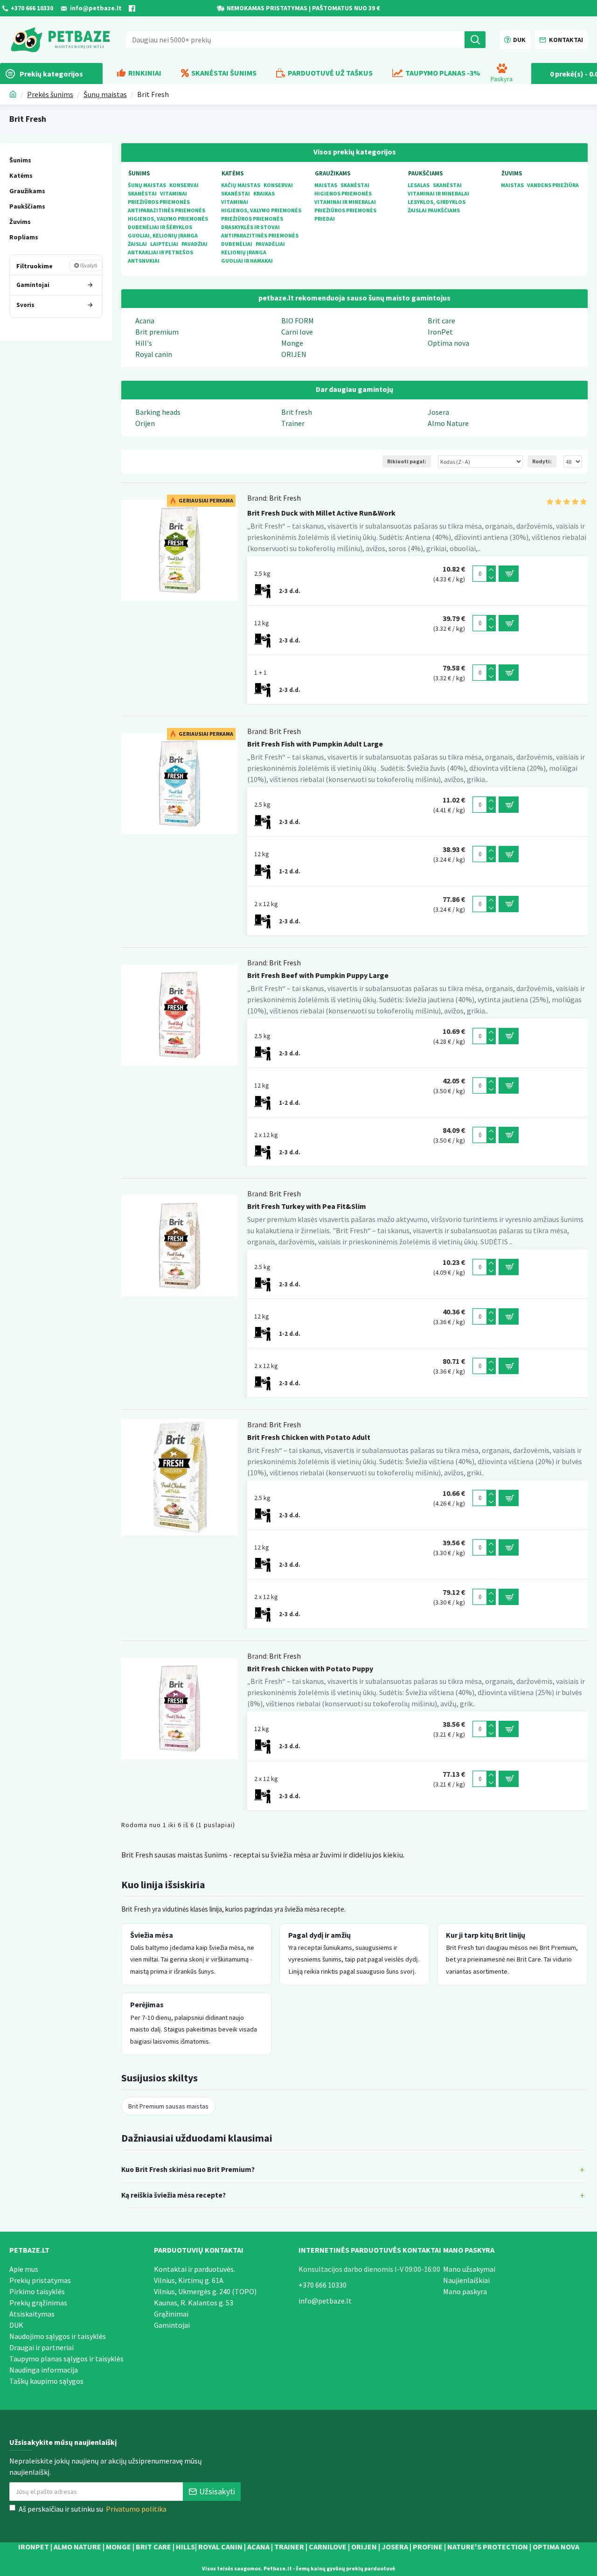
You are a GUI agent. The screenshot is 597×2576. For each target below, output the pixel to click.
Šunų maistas (105, 94)
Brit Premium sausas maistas (168, 2106)
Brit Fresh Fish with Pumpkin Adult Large (315, 744)
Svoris (25, 304)
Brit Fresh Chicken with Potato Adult (309, 1437)
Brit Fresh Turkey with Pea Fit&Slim (307, 1206)
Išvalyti (89, 265)
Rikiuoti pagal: (407, 461)
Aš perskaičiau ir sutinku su (93, 2509)
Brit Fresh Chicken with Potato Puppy (310, 1668)
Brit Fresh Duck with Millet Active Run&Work (321, 513)
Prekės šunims (50, 94)
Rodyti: (542, 461)
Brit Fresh (285, 498)
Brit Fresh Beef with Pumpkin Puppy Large (318, 975)
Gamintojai (33, 284)
